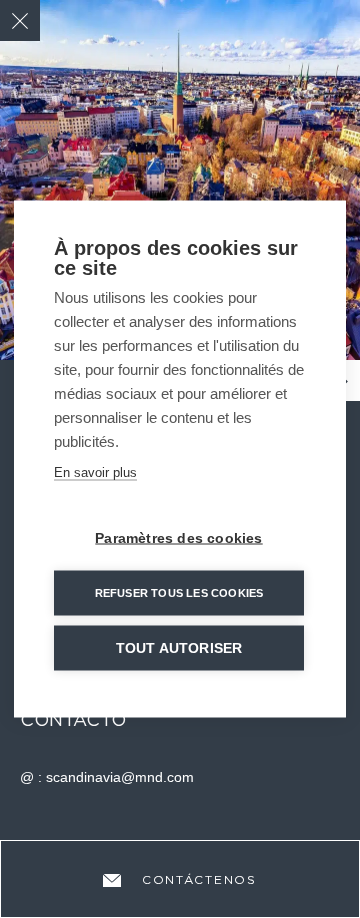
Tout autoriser (179, 648)
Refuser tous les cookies (179, 593)
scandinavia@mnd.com (120, 777)
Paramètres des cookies (178, 538)
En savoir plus (95, 472)
